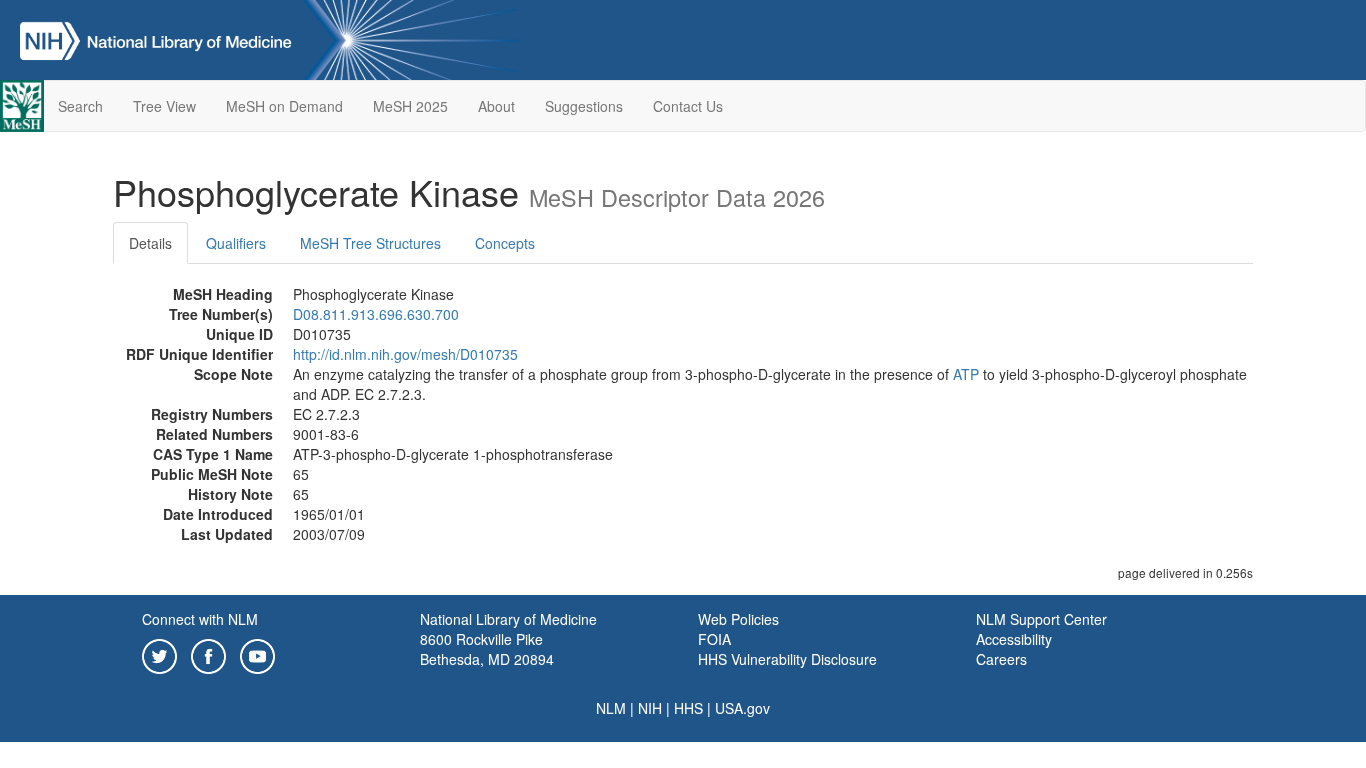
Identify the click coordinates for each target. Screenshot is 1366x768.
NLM (611, 708)
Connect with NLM (200, 619)
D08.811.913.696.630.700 (376, 314)
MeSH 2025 (410, 106)
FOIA (714, 639)
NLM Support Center (1041, 619)
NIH (650, 708)
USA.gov (742, 708)
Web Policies (738, 619)
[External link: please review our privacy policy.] (159, 654)
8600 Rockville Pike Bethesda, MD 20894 (487, 649)
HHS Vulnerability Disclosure (787, 659)
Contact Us (688, 106)
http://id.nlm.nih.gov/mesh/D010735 (405, 354)
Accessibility (1014, 639)
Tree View (164, 106)
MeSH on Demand (284, 106)
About (496, 106)
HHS (688, 708)
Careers (1001, 659)
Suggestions (584, 106)
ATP (966, 374)
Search (80, 106)
